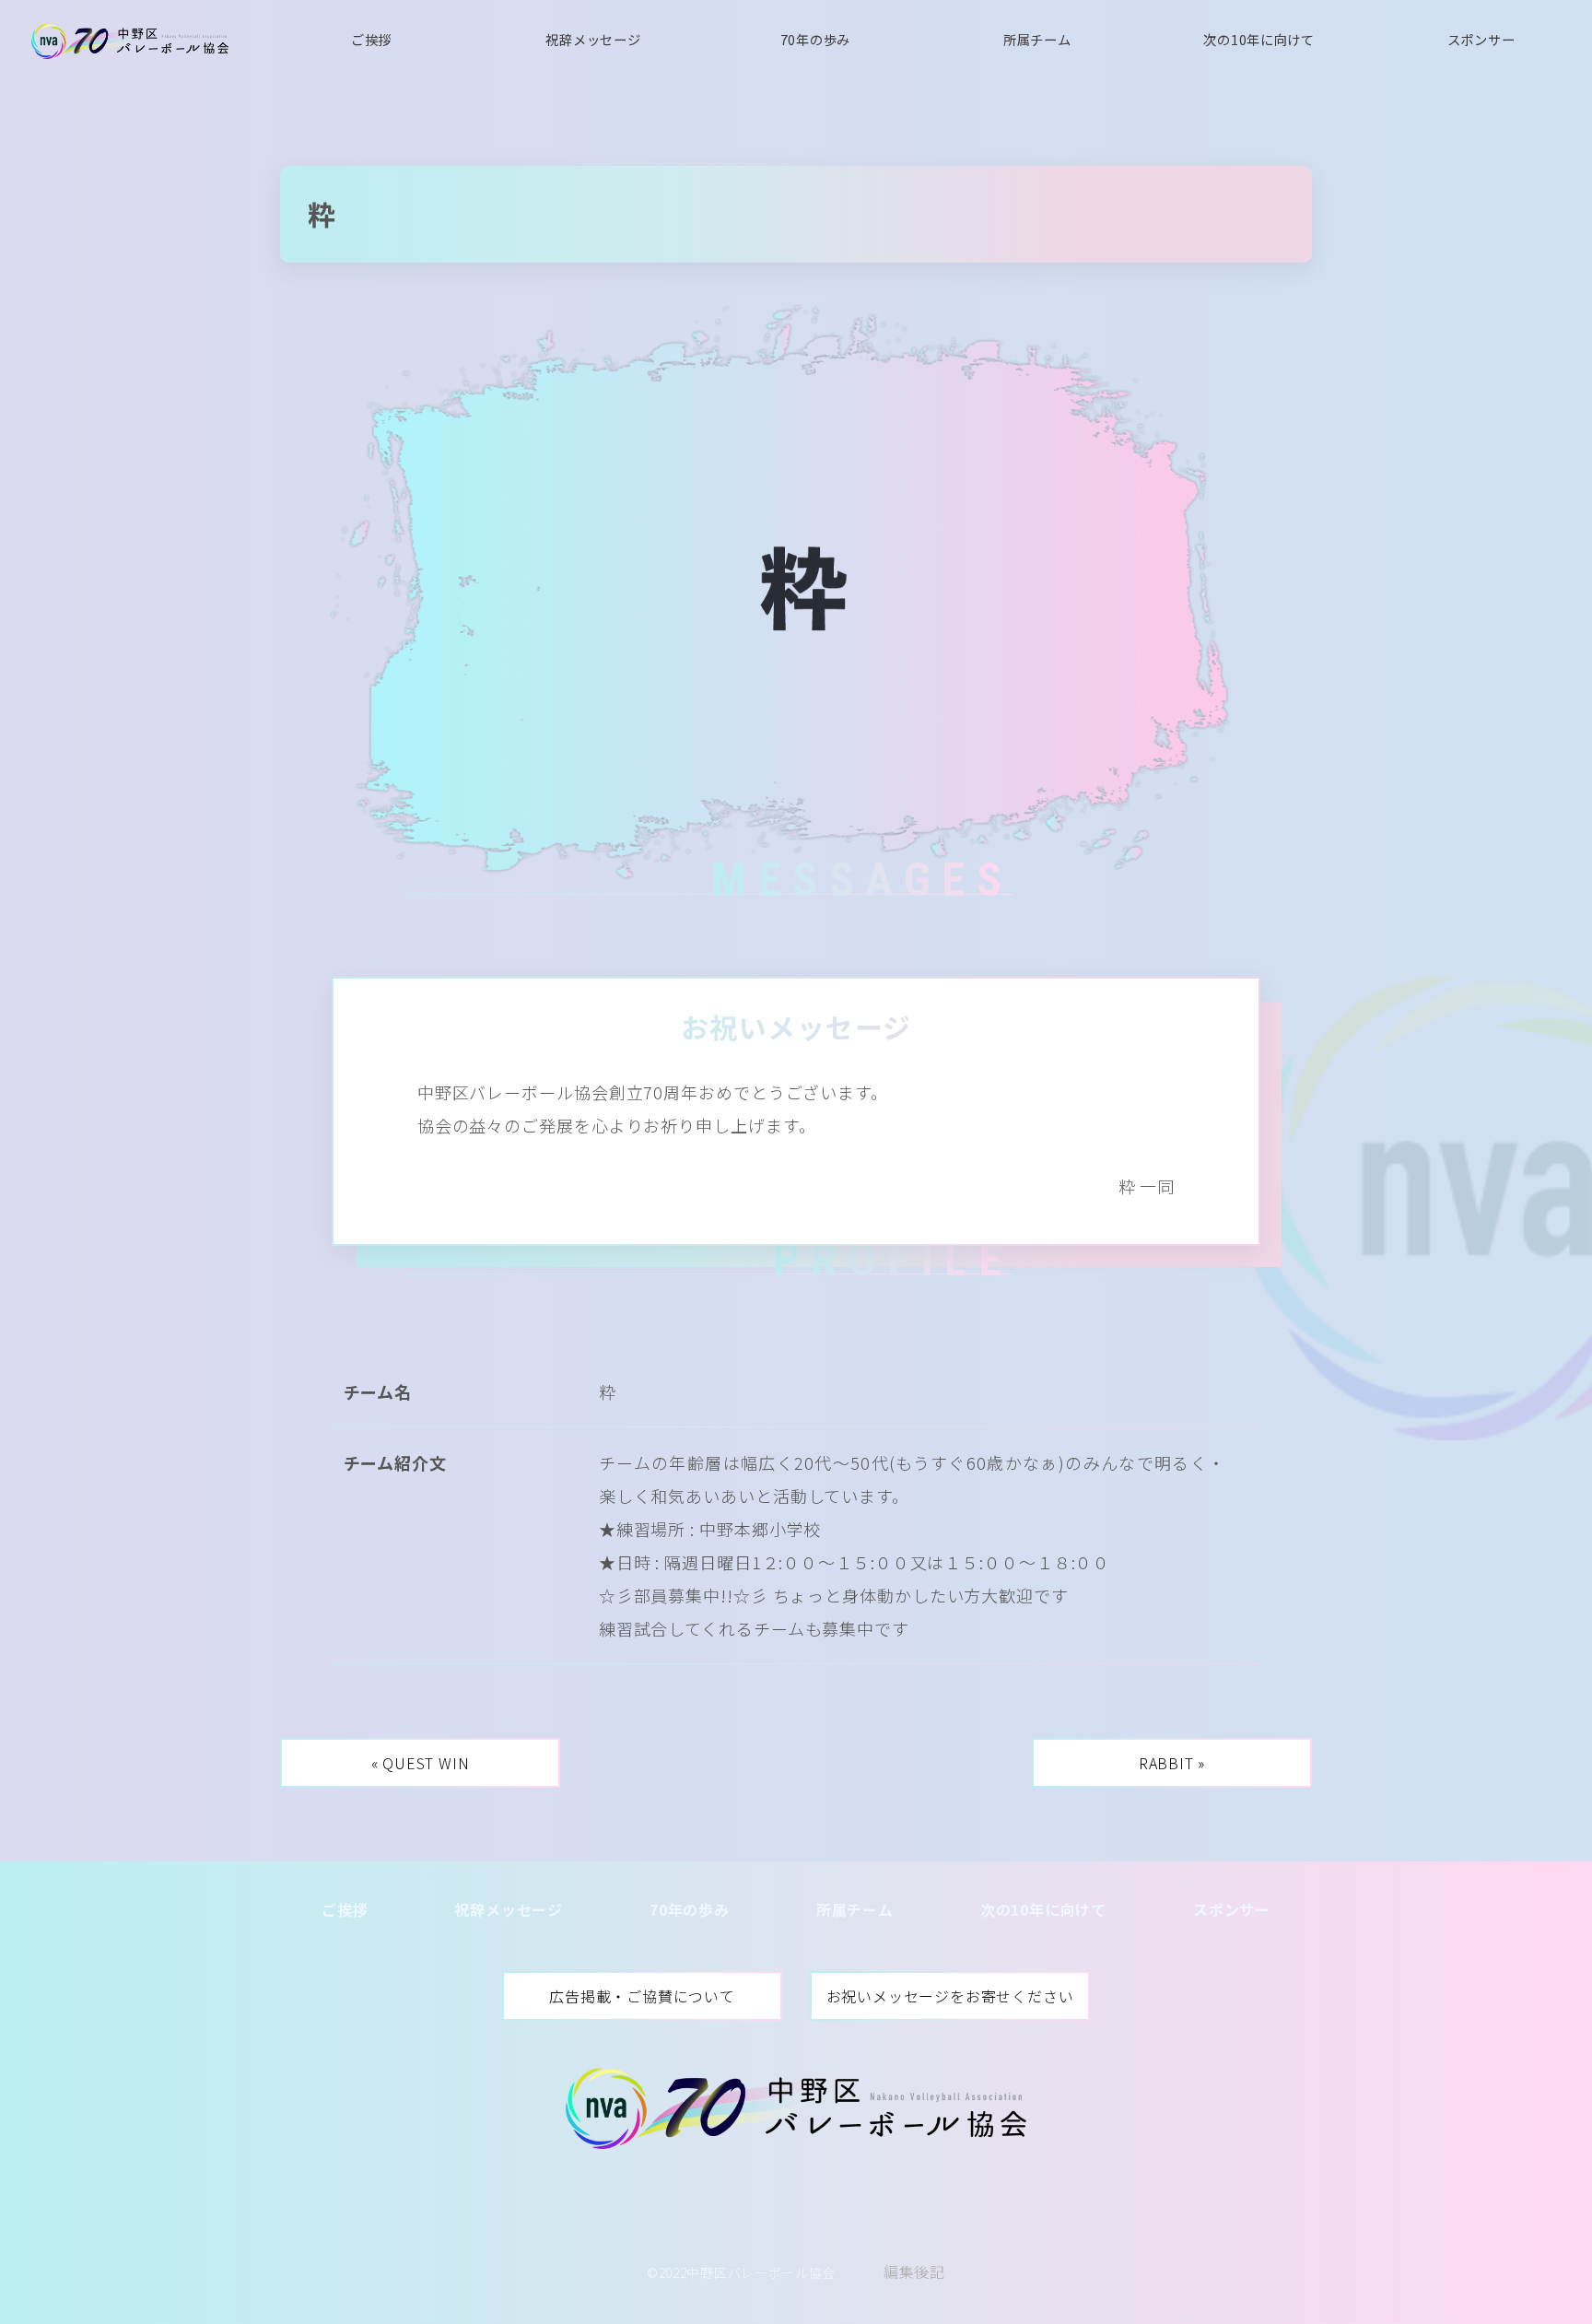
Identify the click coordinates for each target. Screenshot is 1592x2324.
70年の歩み (815, 39)
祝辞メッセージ (593, 39)
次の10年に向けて (1258, 39)
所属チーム (1037, 39)
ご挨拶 (371, 39)
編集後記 (914, 2271)
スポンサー (1481, 39)
